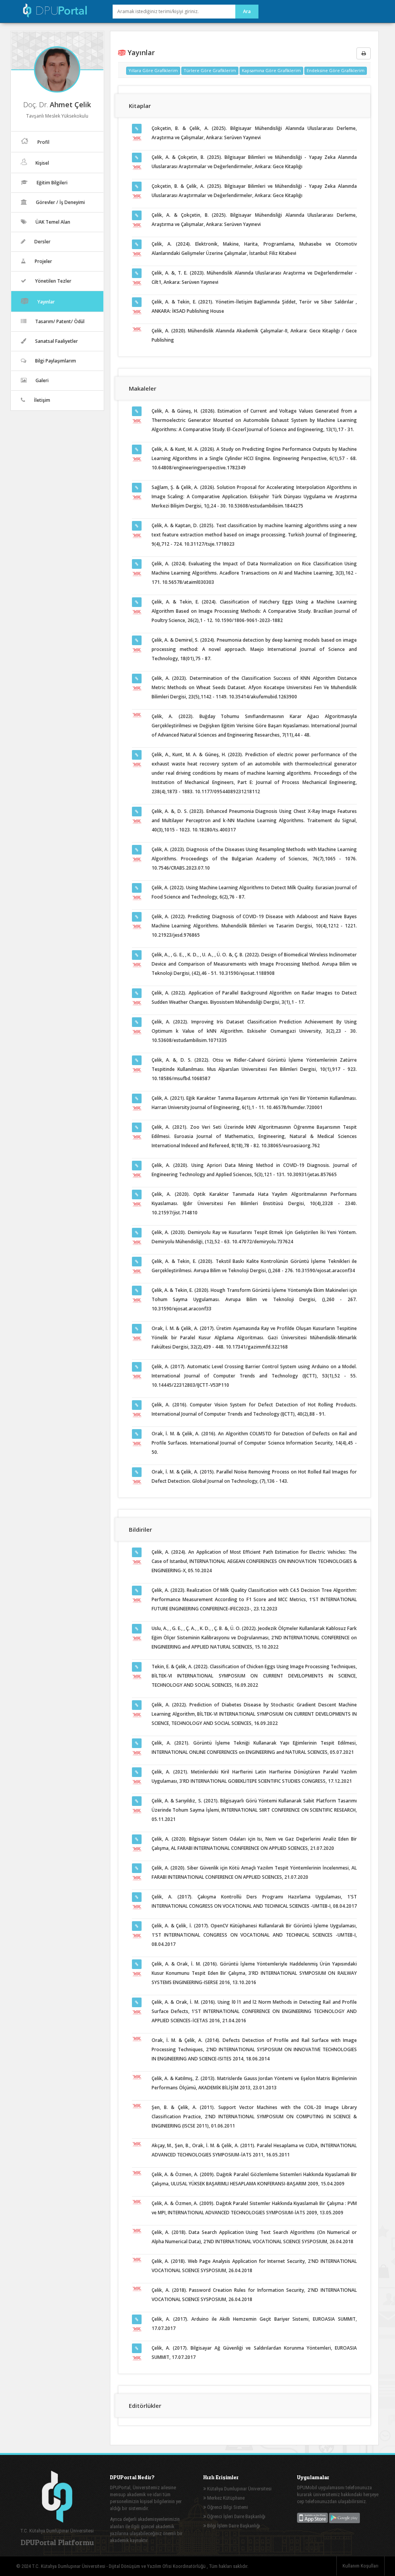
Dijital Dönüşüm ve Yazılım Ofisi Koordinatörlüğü (158, 2566)
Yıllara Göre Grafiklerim (153, 70)
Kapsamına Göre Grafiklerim (271, 70)
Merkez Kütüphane (225, 2498)
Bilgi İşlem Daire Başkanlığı (233, 2526)
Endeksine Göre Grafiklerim (336, 70)
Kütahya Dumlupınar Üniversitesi (239, 2489)
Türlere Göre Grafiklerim (210, 70)
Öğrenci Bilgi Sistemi (227, 2507)
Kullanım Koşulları (360, 2566)
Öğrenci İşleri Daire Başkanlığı (236, 2516)
